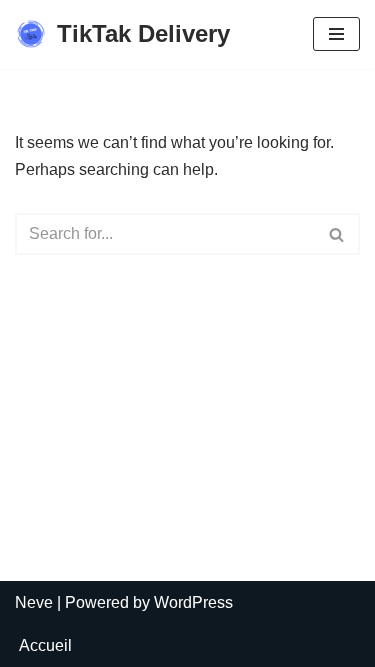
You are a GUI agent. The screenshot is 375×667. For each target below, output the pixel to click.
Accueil (45, 645)
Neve (34, 602)
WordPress (193, 602)
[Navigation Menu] (336, 34)
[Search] (337, 234)
